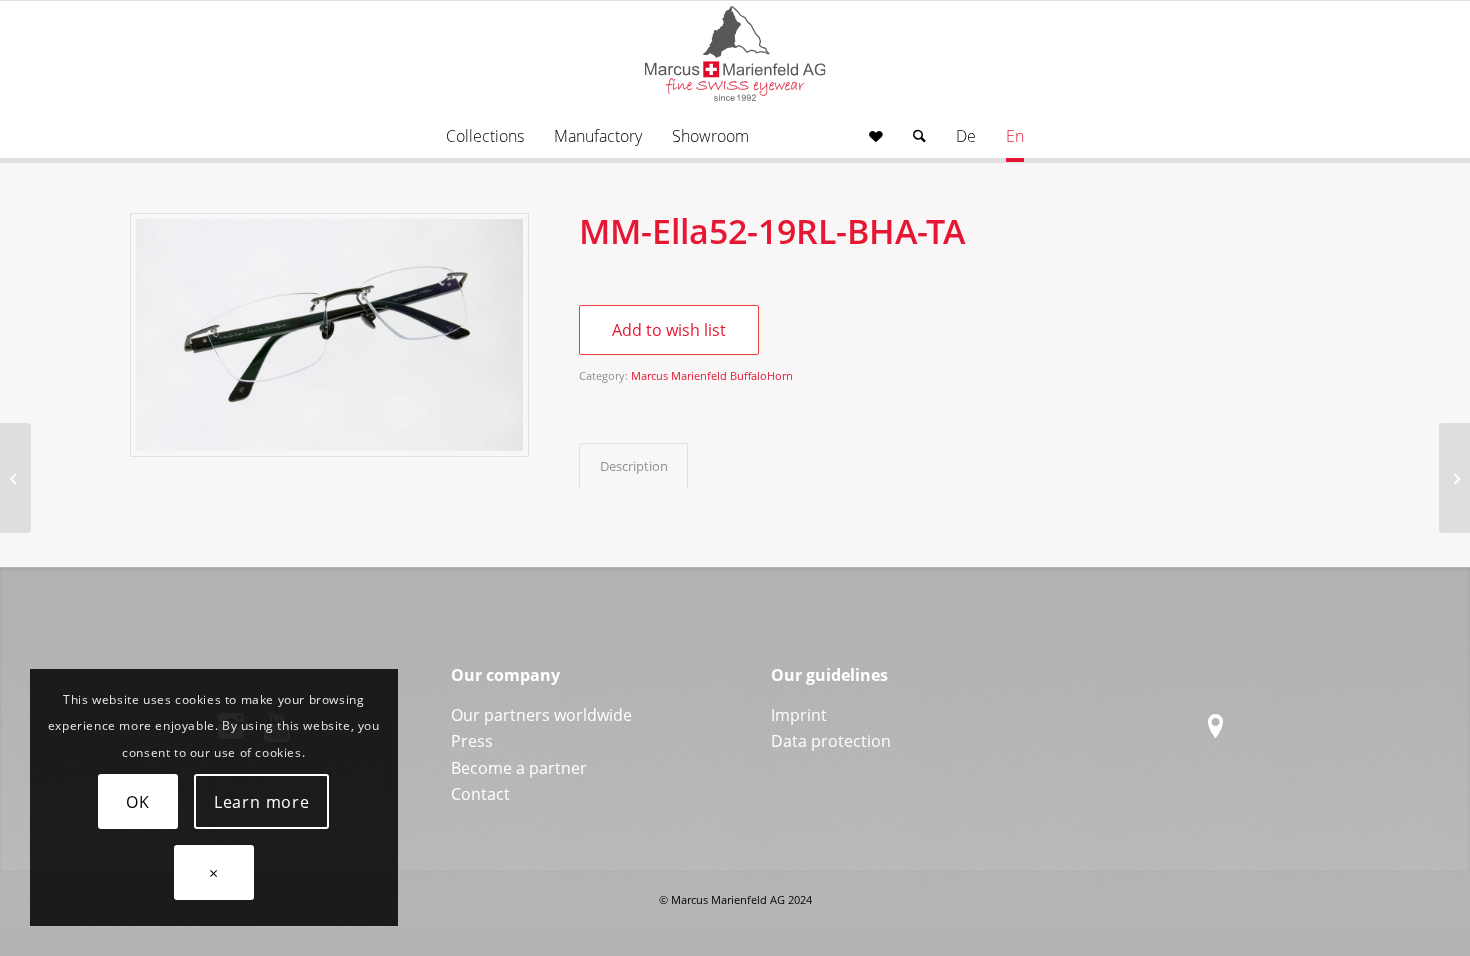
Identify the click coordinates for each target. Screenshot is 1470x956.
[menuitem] (485, 136)
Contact (480, 794)
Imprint (799, 715)
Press (472, 741)
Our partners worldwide (541, 715)
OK (138, 802)
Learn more (262, 802)
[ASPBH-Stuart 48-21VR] (15, 478)
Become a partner (519, 768)
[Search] (919, 136)
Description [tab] (634, 466)
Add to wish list (669, 330)
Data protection (831, 741)
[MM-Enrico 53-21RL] (1454, 478)
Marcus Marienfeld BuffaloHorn (712, 375)
